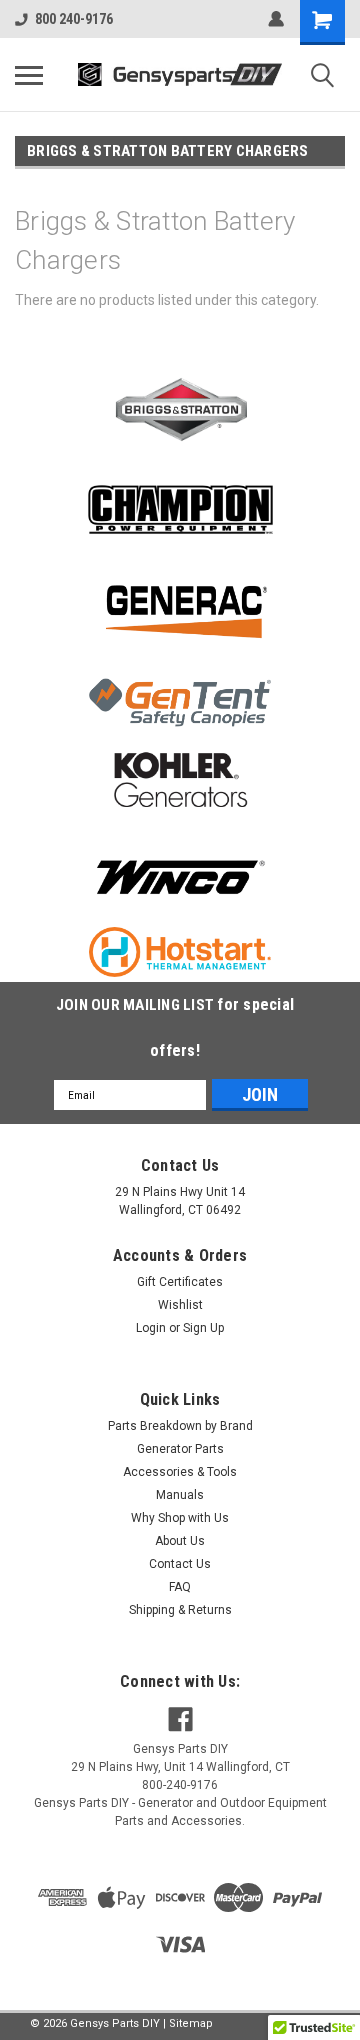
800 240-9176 (74, 19)
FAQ (180, 1587)
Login (151, 1328)
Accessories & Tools (180, 1472)
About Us (180, 1541)
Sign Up (203, 1328)
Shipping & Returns (180, 1610)
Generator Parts (180, 1449)
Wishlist (180, 1305)
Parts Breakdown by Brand (180, 1426)
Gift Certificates (180, 1282)
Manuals (180, 1495)
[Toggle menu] (29, 75)
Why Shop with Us (180, 1518)
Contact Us (180, 1564)
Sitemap (191, 2023)
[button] (180, 409)
